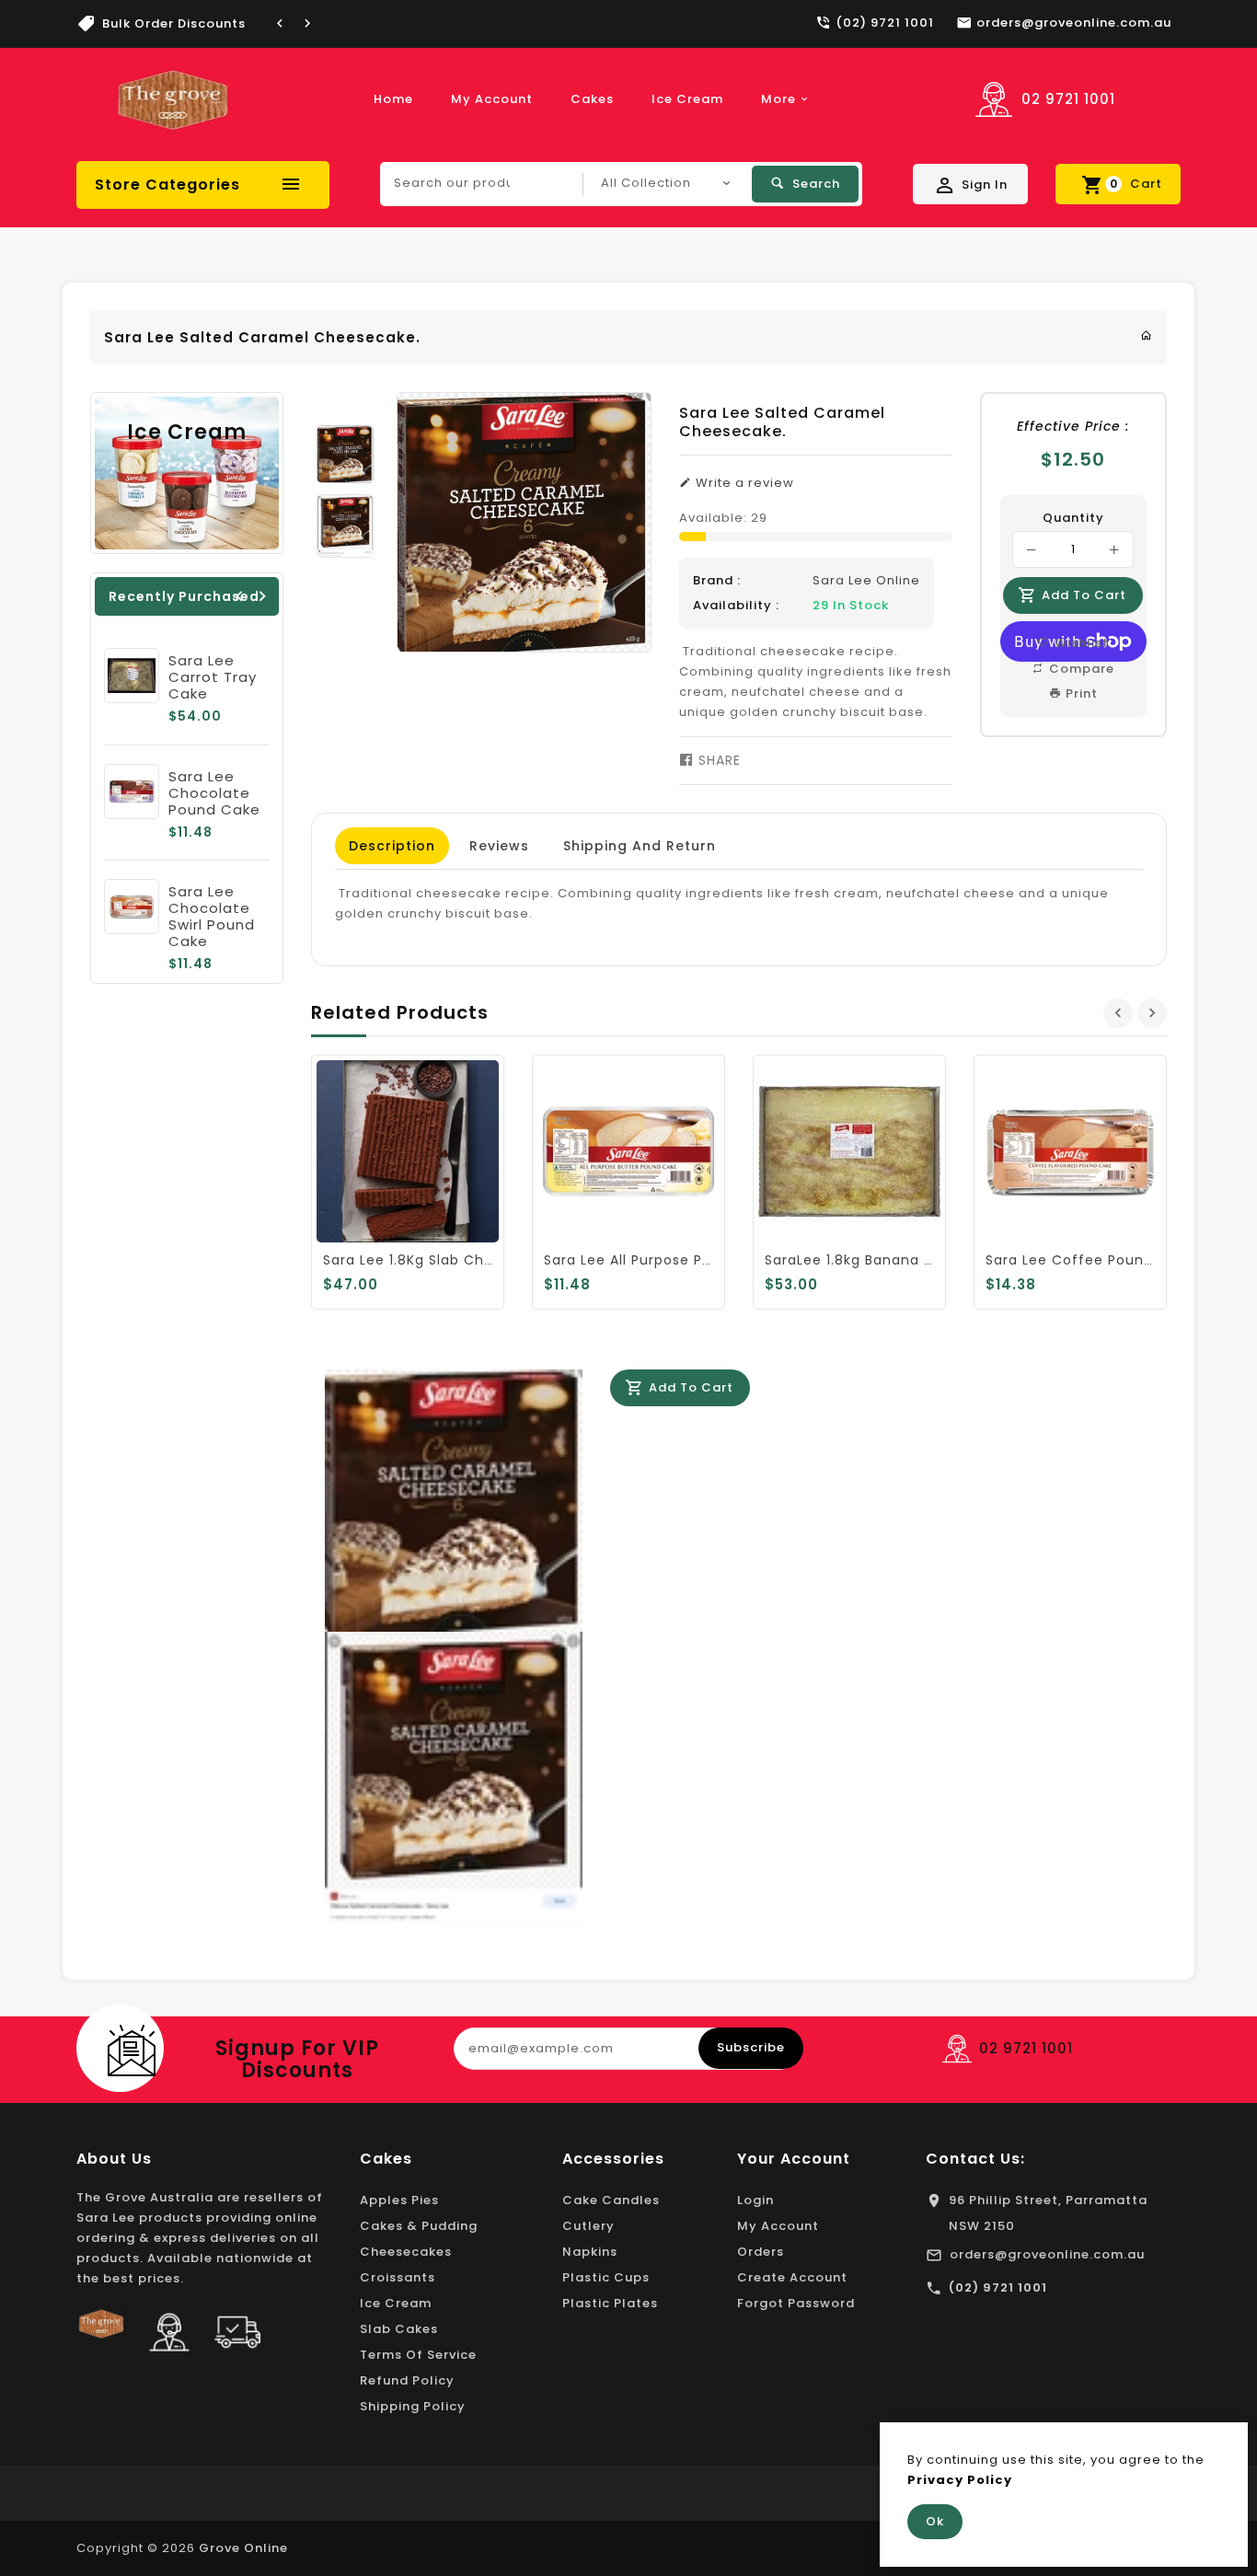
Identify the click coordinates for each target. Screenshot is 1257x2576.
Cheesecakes (406, 2252)
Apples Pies (399, 2200)
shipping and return (640, 846)
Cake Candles (611, 2200)
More (778, 99)
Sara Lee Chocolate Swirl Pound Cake (212, 916)
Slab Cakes (399, 2329)
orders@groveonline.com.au (1047, 2254)
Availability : (736, 605)
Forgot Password (796, 2303)
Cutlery (588, 2226)
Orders (761, 2252)
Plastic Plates (610, 2303)
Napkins (590, 2252)
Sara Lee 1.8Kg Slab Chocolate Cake (452, 1260)
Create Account (792, 2277)
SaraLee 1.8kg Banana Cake (863, 1260)
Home (393, 99)
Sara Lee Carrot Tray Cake (213, 677)
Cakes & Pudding (419, 2226)
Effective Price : (1073, 426)
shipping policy (413, 2406)
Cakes (592, 99)
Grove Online (243, 2548)
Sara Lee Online (866, 580)
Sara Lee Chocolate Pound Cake (214, 793)
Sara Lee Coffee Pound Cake (1090, 1260)
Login (755, 2200)
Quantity (1073, 518)
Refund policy (407, 2380)
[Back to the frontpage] (1147, 335)
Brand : (717, 580)
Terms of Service (418, 2355)
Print (1080, 693)
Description (392, 846)
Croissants (398, 2277)
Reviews (499, 846)
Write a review (743, 483)
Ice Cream (687, 99)
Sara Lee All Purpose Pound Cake (662, 1260)
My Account (492, 99)
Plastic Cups (606, 2277)
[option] (345, 454)
